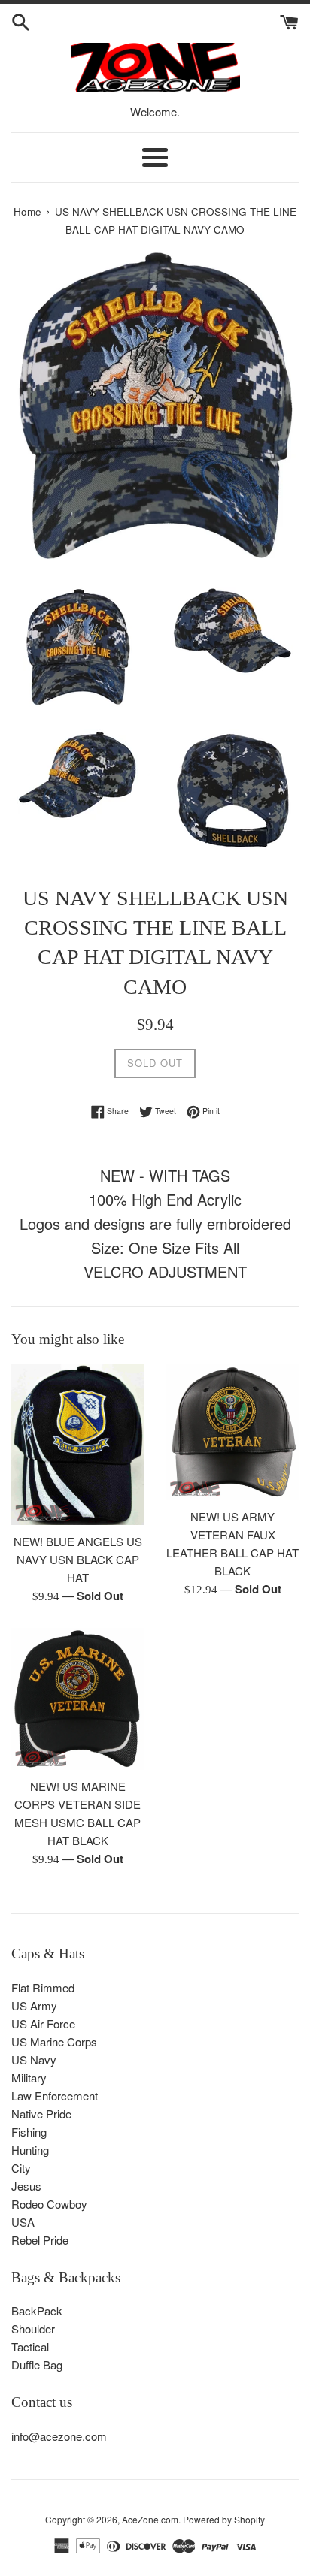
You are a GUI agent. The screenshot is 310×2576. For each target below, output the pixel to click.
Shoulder (33, 2328)
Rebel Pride (40, 2240)
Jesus (26, 2186)
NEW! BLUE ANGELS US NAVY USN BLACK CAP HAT (78, 1559)
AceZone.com (150, 2519)
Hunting (30, 2150)
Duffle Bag (37, 2365)
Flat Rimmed (43, 1987)
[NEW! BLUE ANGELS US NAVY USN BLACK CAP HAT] (77, 1445)
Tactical (30, 2346)
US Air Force (43, 2023)
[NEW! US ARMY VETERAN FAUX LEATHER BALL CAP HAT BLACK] (232, 1432)
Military (29, 2078)
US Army (34, 2005)
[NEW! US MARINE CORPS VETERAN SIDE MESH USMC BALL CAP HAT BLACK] (77, 1699)
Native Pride (41, 2114)
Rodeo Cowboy (49, 2204)
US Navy (34, 2060)
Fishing (29, 2132)
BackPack (37, 2310)
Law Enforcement (55, 2096)
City (21, 2168)
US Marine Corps (54, 2041)
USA (23, 2222)
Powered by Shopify (224, 2519)
